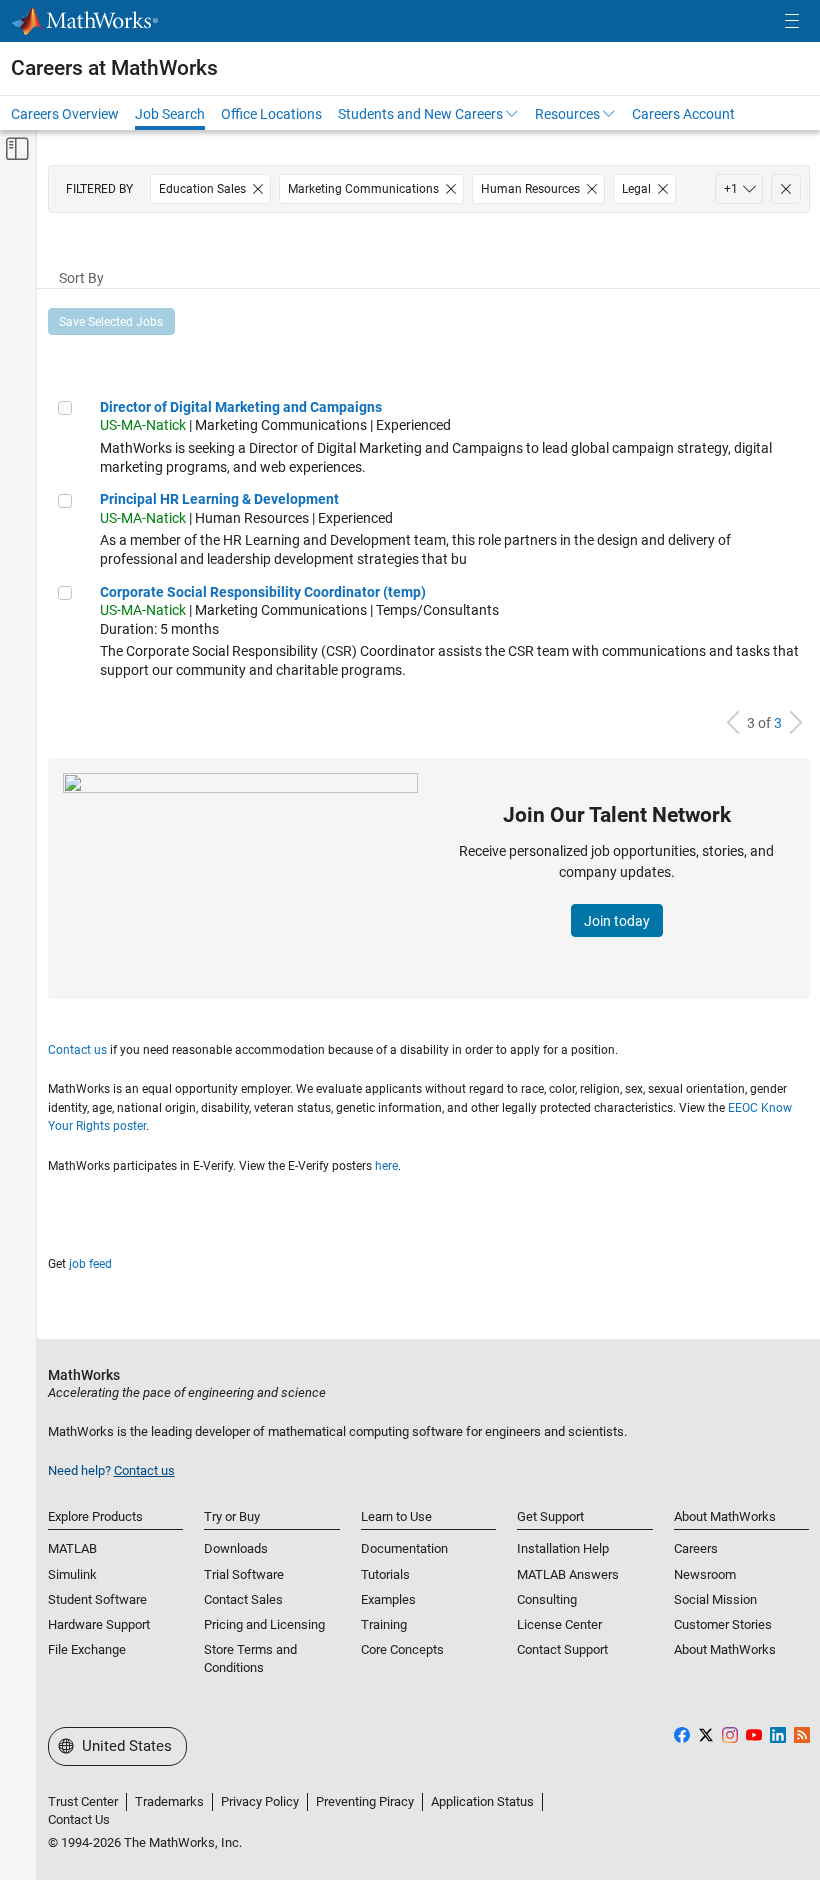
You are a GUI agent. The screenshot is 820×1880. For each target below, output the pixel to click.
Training (384, 1624)
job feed (90, 1264)
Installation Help (563, 1548)
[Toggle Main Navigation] (792, 21)
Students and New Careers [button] (420, 114)
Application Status (482, 1801)
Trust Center (83, 1801)
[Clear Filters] (786, 189)
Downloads (236, 1548)
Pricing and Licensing (264, 1624)
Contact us (77, 1050)
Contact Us (79, 1819)
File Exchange (87, 1649)
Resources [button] (567, 114)
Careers (696, 1548)
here (386, 1166)
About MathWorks (725, 1649)
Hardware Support (99, 1624)
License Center (559, 1624)
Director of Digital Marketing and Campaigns (241, 407)
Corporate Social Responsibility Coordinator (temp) (263, 592)
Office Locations (271, 114)
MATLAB (72, 1548)
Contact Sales (243, 1599)
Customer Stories (723, 1624)
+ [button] (731, 189)
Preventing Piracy (365, 1801)
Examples (388, 1599)
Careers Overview (65, 114)
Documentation (404, 1548)
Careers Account (683, 114)
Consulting (547, 1599)
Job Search (170, 114)
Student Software (97, 1599)
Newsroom (705, 1574)
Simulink (72, 1574)
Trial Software (244, 1574)
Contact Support (562, 1649)
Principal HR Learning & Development (219, 499)
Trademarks (169, 1801)
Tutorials (385, 1574)
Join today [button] (617, 921)
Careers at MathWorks (114, 68)
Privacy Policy (260, 1801)
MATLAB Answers (568, 1574)
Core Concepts (402, 1649)
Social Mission (715, 1599)
